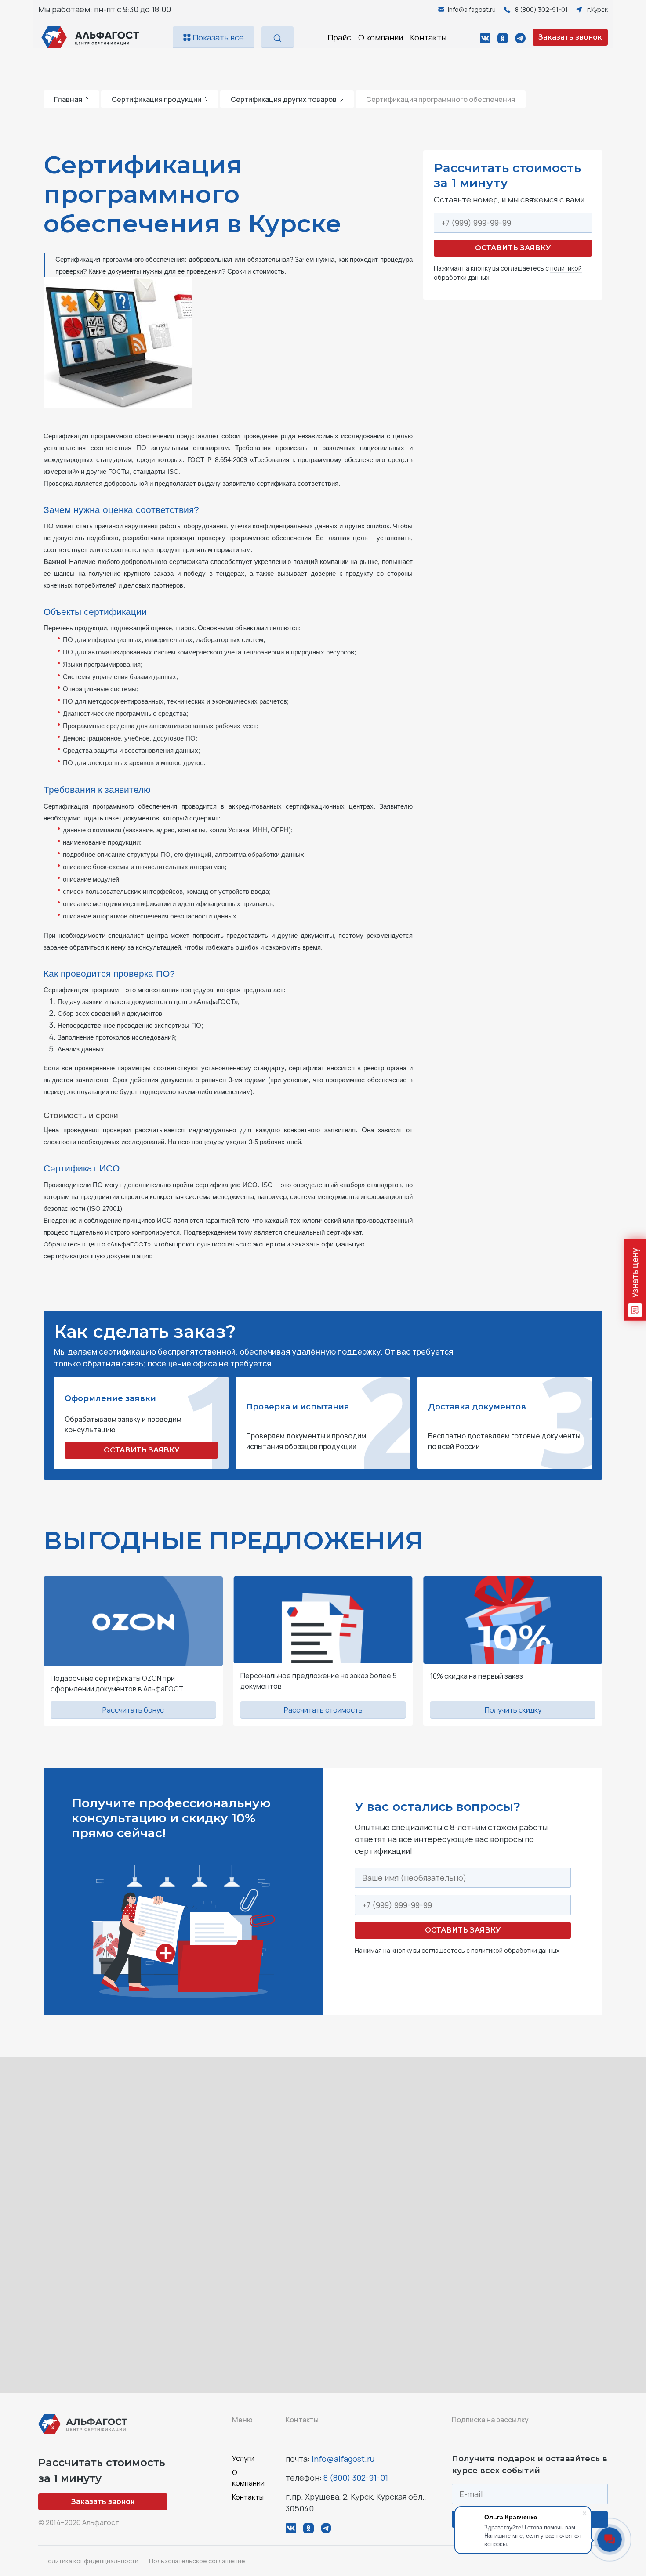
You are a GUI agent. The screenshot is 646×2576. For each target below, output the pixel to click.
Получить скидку (513, 1710)
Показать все (217, 37)
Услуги (243, 2458)
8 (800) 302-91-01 (356, 2478)
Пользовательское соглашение (197, 2561)
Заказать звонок (570, 37)
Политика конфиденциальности (91, 2561)
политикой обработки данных (515, 1950)
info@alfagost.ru (343, 2459)
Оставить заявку (513, 248)
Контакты (428, 37)
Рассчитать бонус (133, 1710)
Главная (68, 99)
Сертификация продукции (156, 99)
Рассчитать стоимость (323, 1710)
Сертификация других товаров (284, 99)
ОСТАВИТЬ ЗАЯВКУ (142, 1450)
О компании (381, 37)
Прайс (339, 37)
